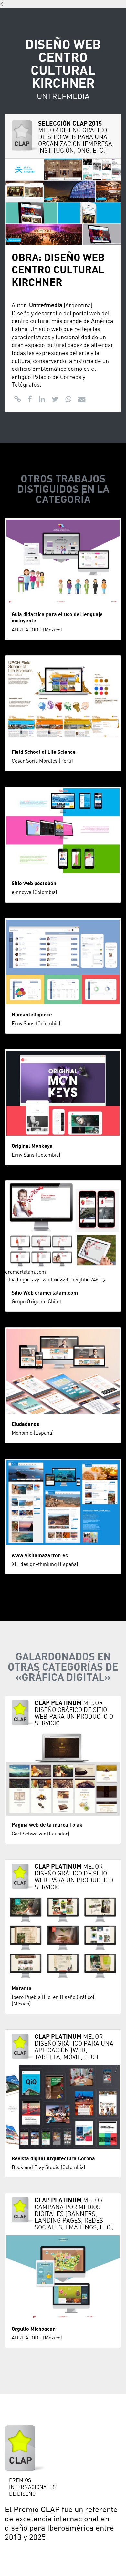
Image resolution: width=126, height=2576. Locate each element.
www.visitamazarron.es (40, 1556)
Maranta (22, 1989)
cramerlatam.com (26, 1272)
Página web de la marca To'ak (47, 1825)
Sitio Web (23, 1293)
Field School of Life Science (44, 752)
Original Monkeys (32, 1146)
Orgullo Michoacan (34, 2329)
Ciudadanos (25, 1424)
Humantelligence (32, 1015)
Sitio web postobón (34, 884)
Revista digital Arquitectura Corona (53, 2159)
